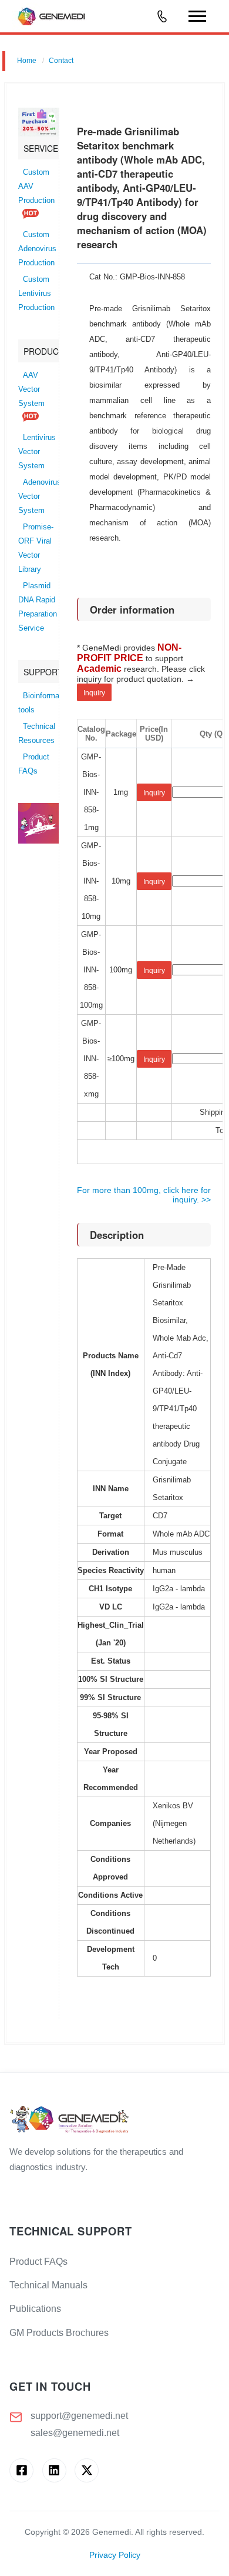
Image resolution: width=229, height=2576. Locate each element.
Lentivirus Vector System (37, 452)
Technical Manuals (48, 2285)
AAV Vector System (31, 389)
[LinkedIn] (54, 2470)
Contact (61, 61)
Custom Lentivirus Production (36, 294)
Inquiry (94, 693)
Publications (35, 2309)
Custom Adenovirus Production (37, 249)
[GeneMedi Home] (114, 2120)
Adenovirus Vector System (40, 496)
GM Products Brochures (59, 2333)
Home (27, 61)
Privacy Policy (115, 2555)
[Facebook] (21, 2470)
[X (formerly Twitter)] (87, 2470)
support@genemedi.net (79, 2416)
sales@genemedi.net (75, 2433)
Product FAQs (38, 2262)
